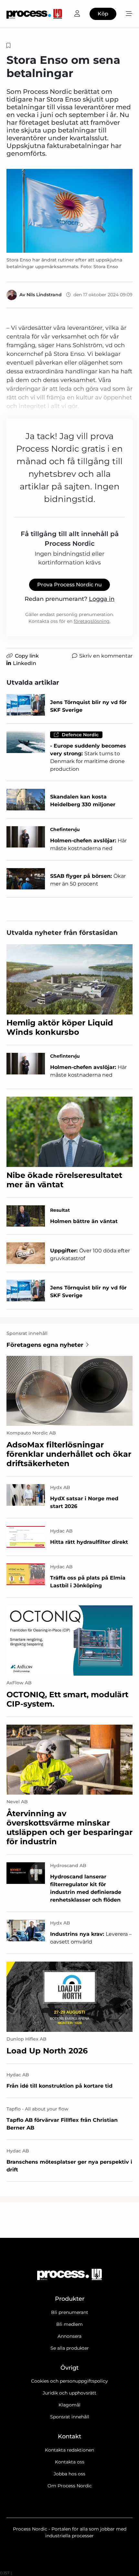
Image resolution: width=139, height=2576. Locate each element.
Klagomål (69, 2405)
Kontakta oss (70, 2462)
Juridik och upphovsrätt (69, 2393)
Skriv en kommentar (106, 656)
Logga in (102, 599)
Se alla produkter (70, 2348)
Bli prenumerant (70, 2312)
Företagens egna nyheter (45, 1345)
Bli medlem (69, 2324)
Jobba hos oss (69, 2474)
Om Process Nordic (70, 2486)
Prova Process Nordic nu (69, 585)
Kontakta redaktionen (69, 2450)
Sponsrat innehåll (70, 2417)
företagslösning (92, 621)
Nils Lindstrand (44, 295)
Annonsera (69, 2336)
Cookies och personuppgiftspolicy (69, 2381)
